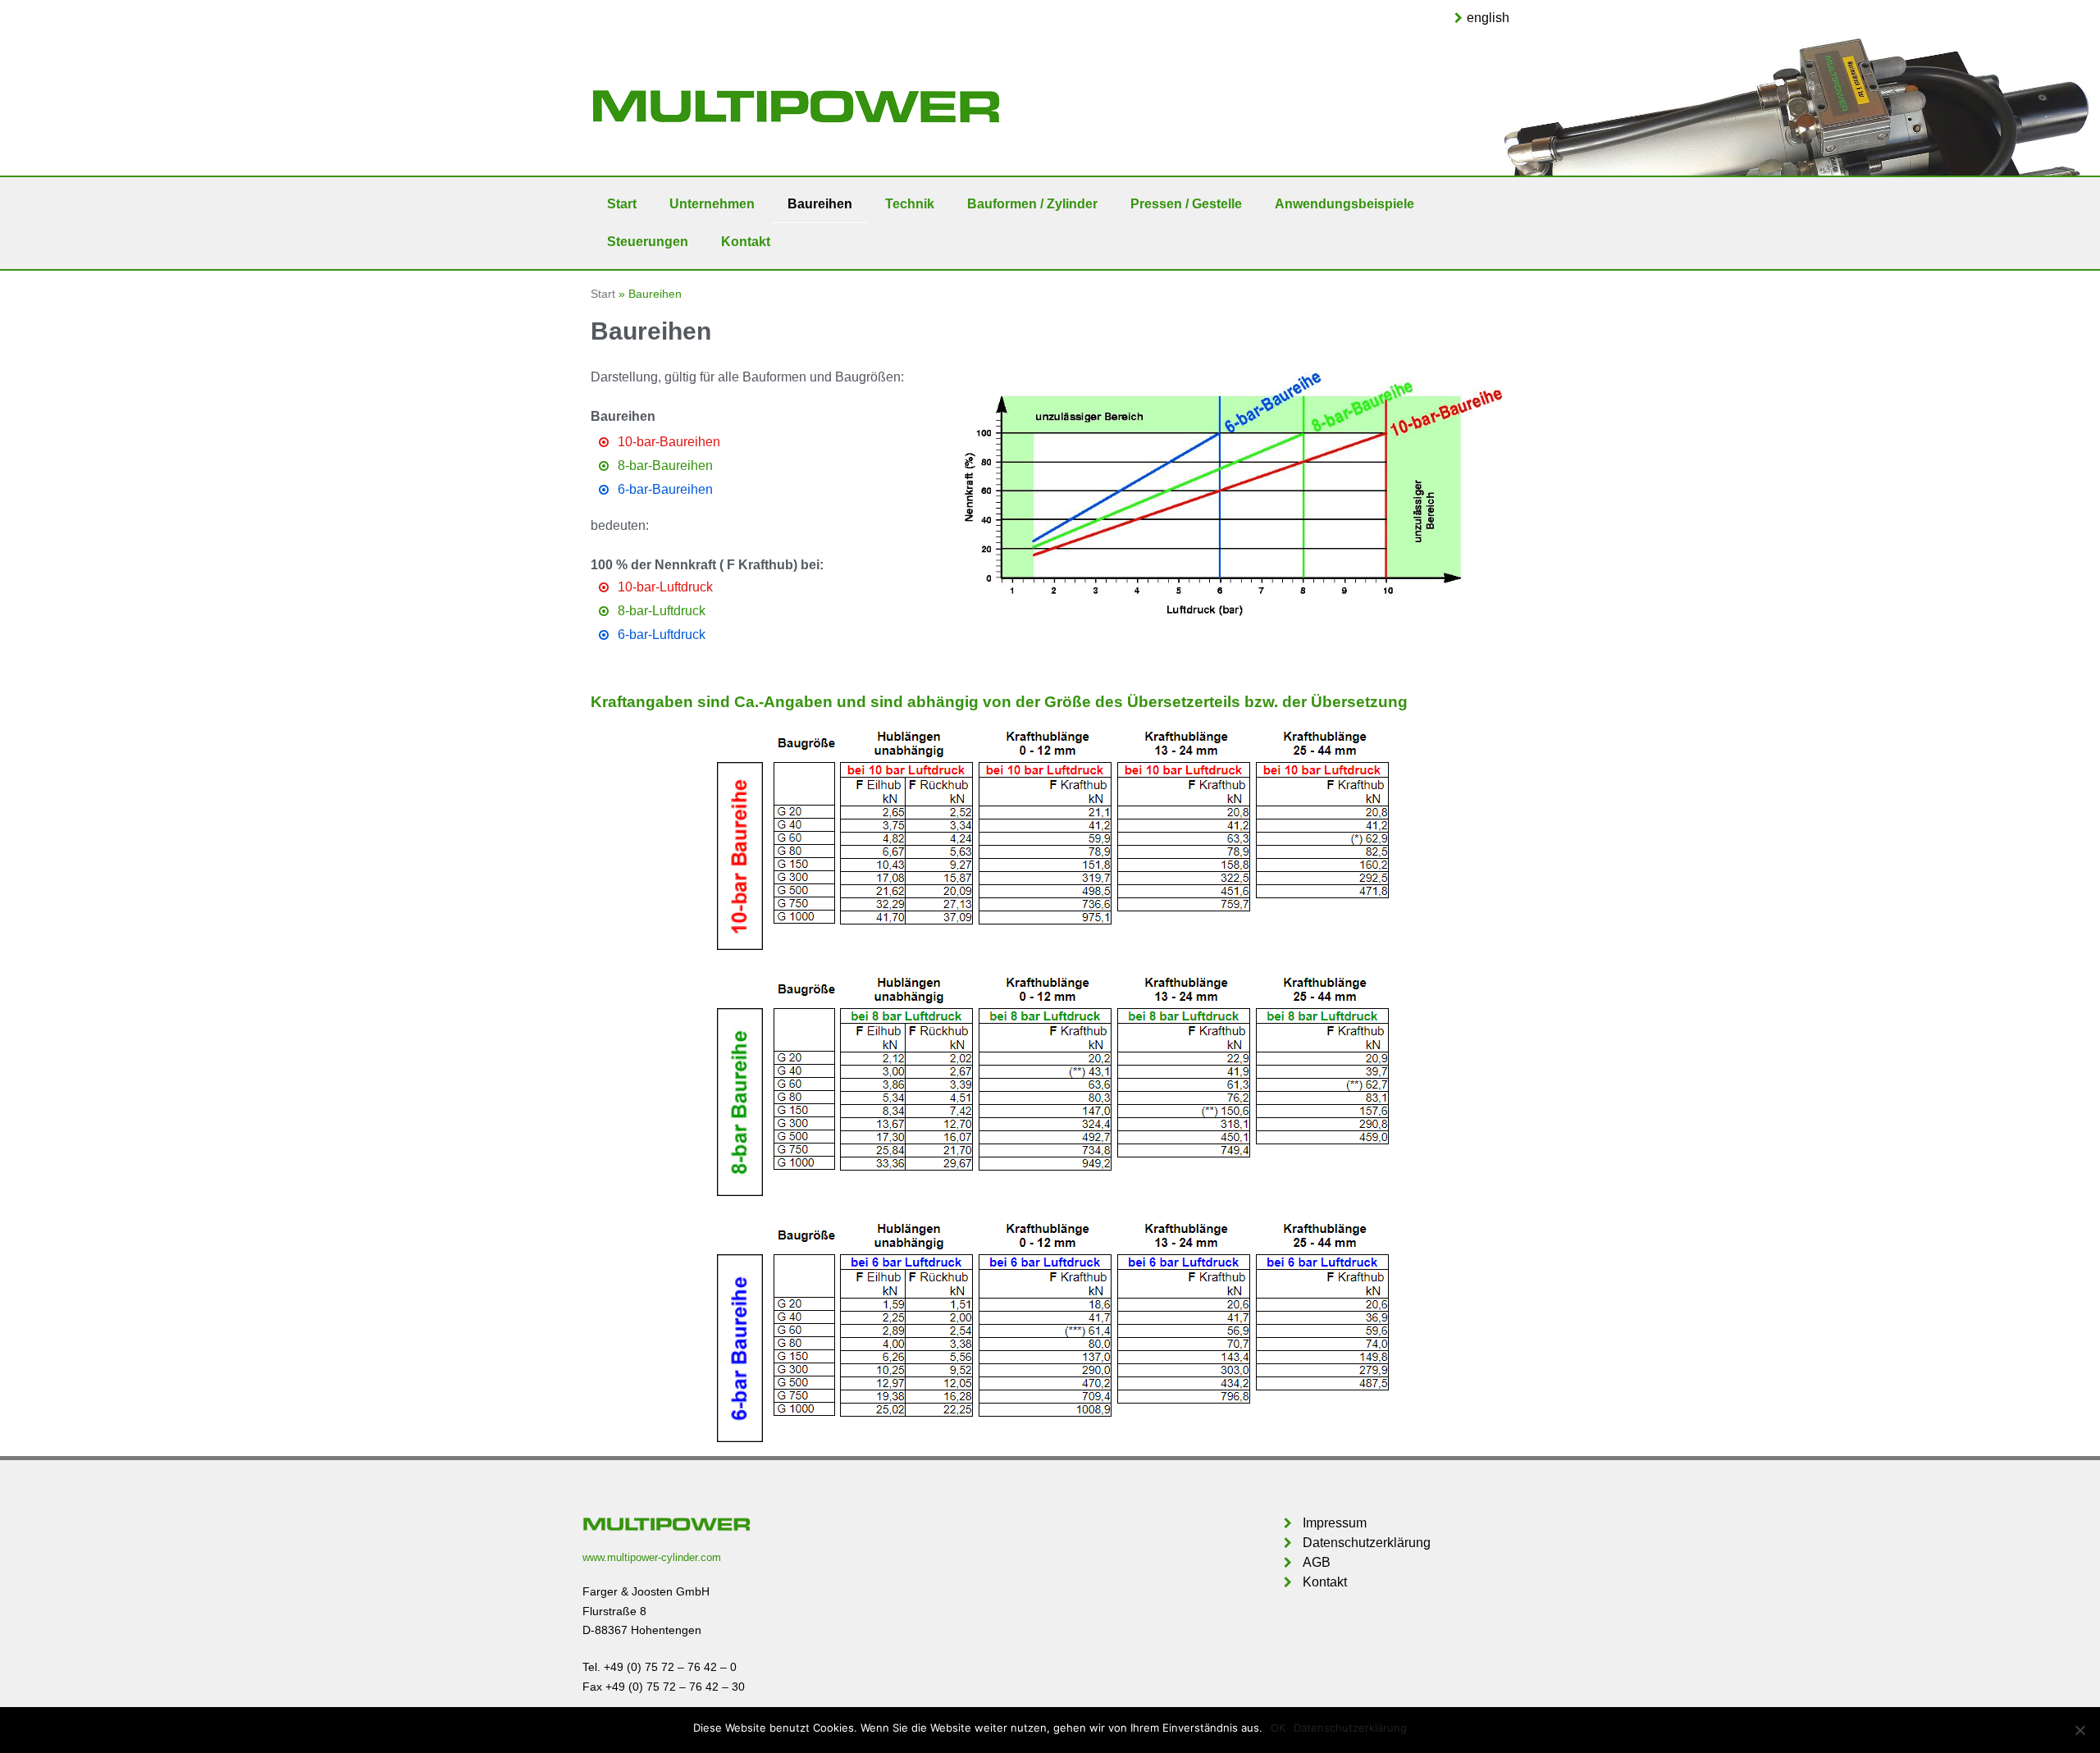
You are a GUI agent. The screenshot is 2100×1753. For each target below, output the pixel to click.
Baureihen (820, 204)
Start (622, 204)
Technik (910, 204)
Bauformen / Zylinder (1032, 204)
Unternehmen (712, 204)
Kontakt (746, 242)
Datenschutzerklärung (1350, 1728)
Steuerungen (648, 242)
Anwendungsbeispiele (1344, 204)
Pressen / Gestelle (1186, 204)
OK (1278, 1728)
